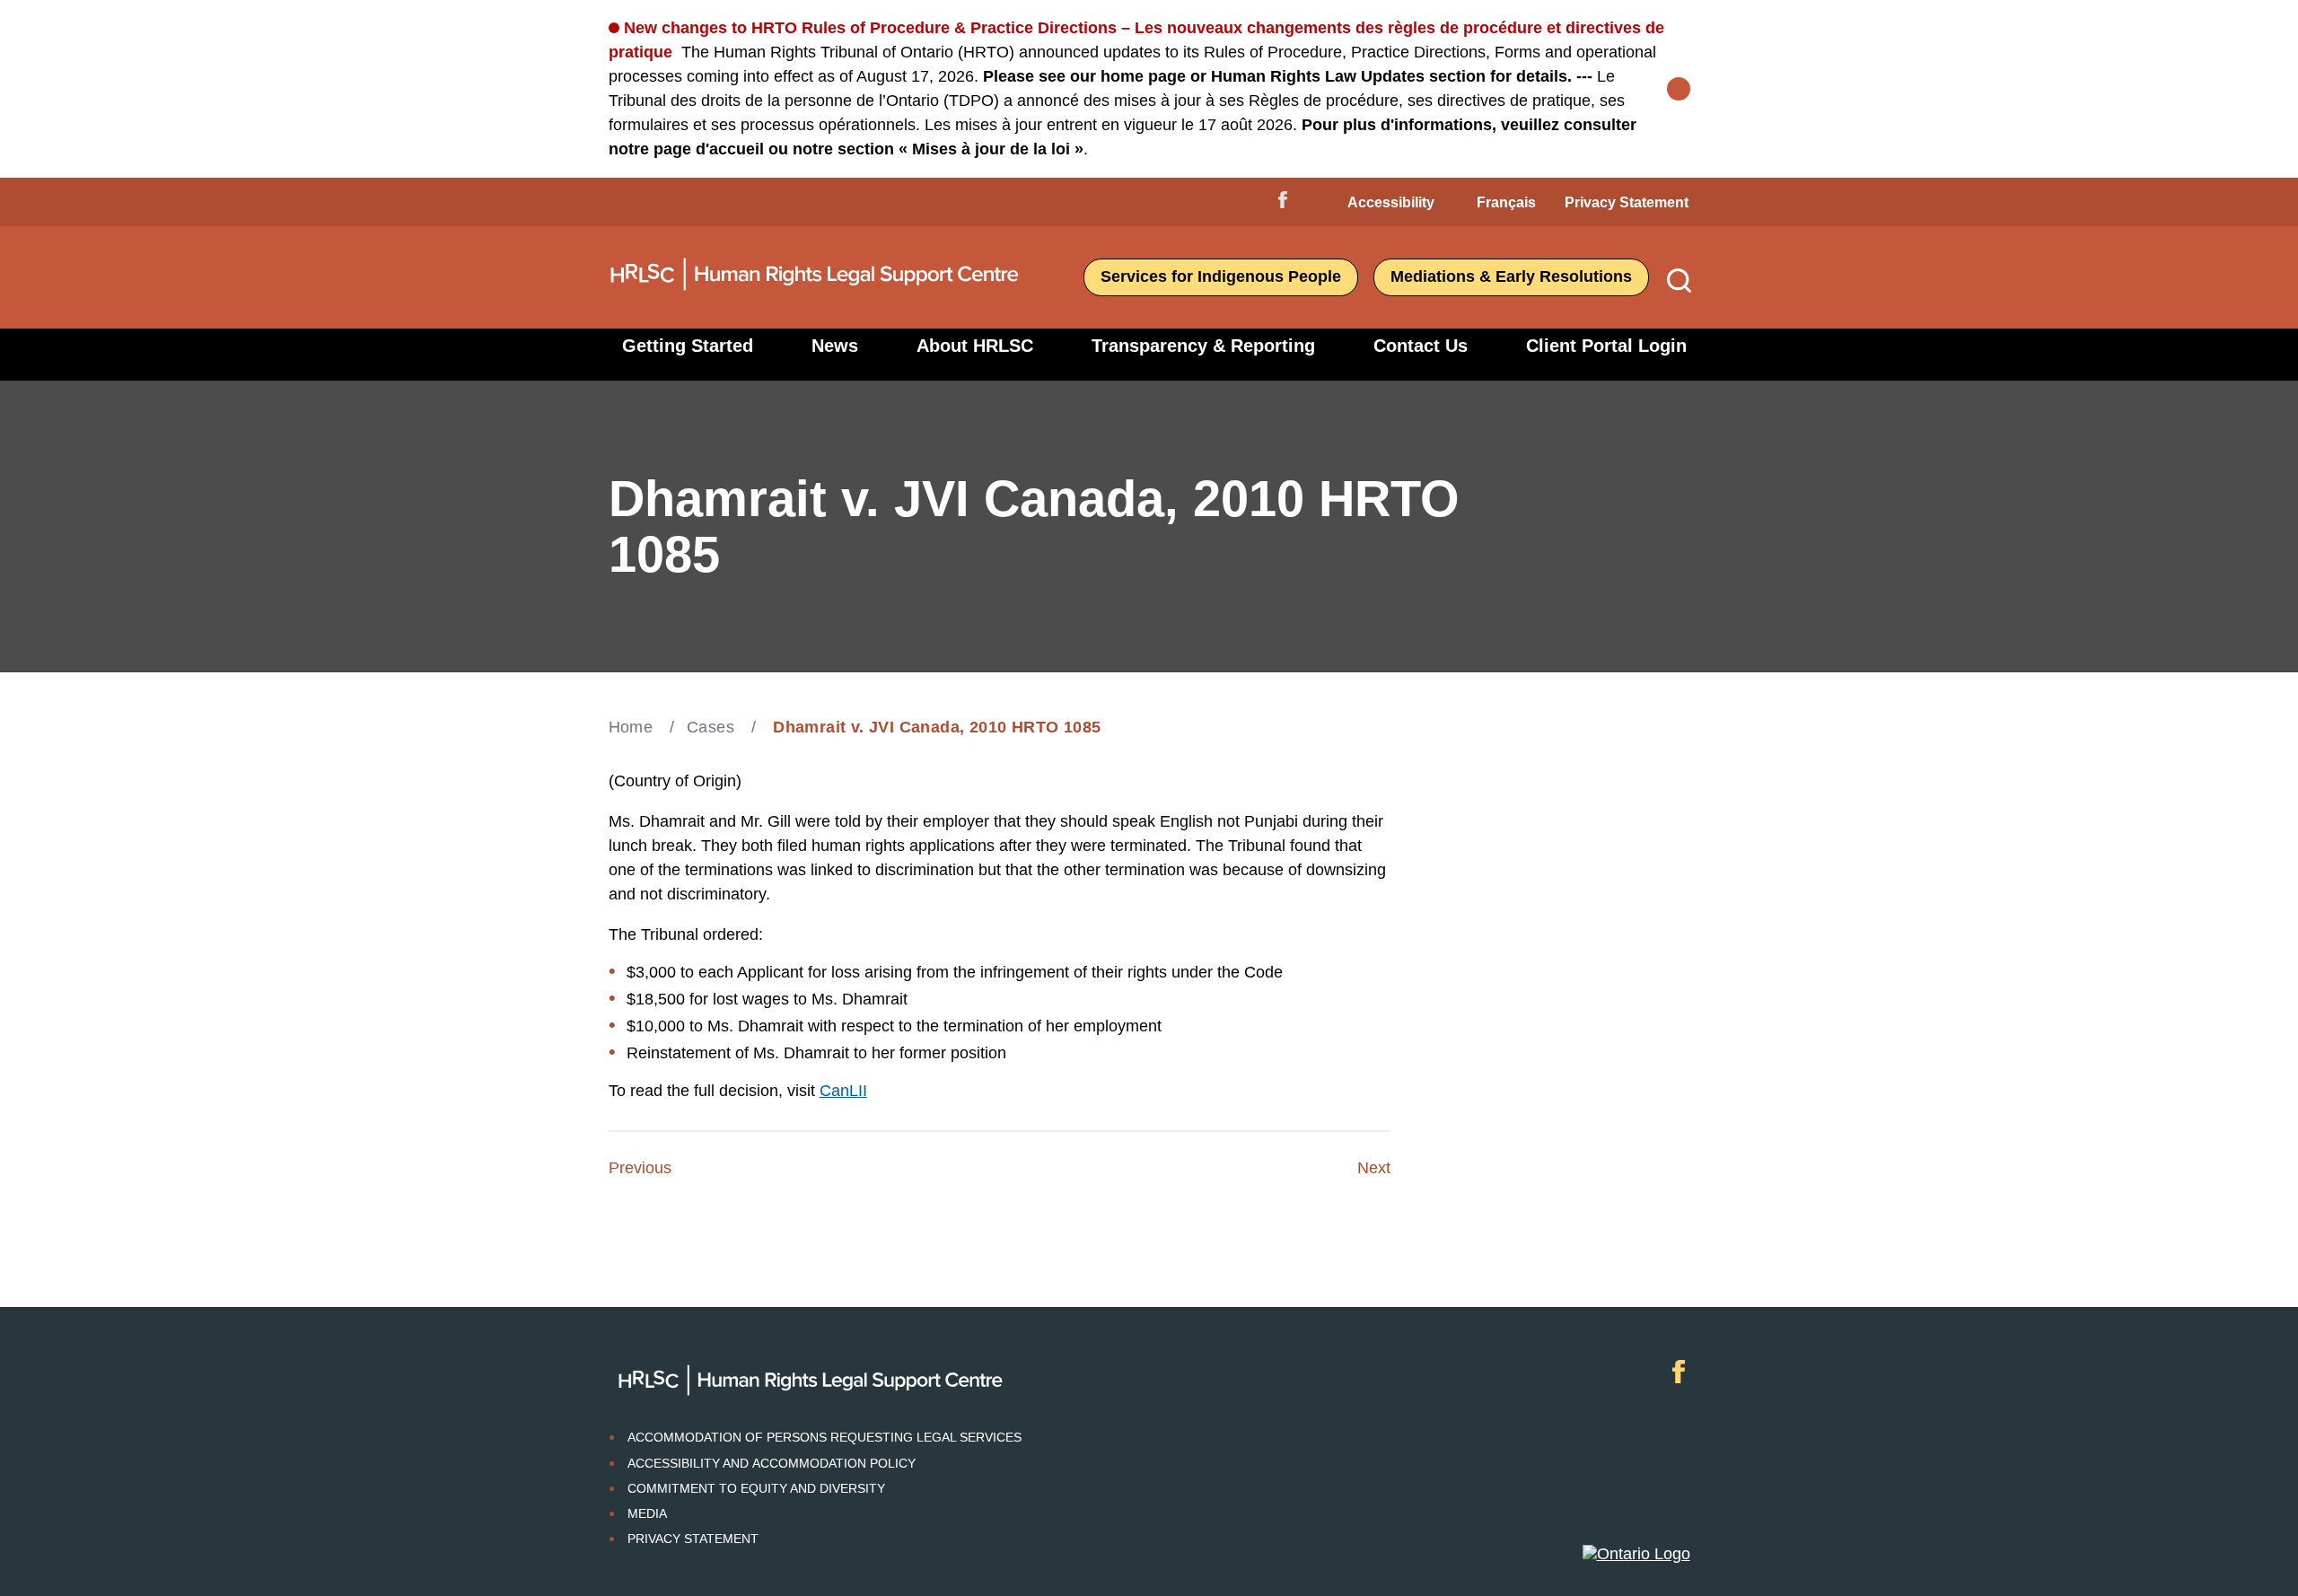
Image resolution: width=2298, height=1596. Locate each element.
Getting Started (688, 346)
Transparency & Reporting (1203, 346)
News (835, 346)
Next (1374, 1168)
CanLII (843, 1091)
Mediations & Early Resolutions (1511, 276)
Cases (710, 727)
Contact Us (1421, 346)
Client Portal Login (1606, 346)
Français (1506, 202)
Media (647, 1513)
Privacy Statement (1627, 202)
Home (631, 727)
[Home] (816, 297)
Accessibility (1391, 202)
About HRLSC (975, 346)
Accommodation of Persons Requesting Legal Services (824, 1437)
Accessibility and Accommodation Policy (772, 1463)
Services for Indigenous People (1221, 276)
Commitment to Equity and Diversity (756, 1488)
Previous (640, 1168)
